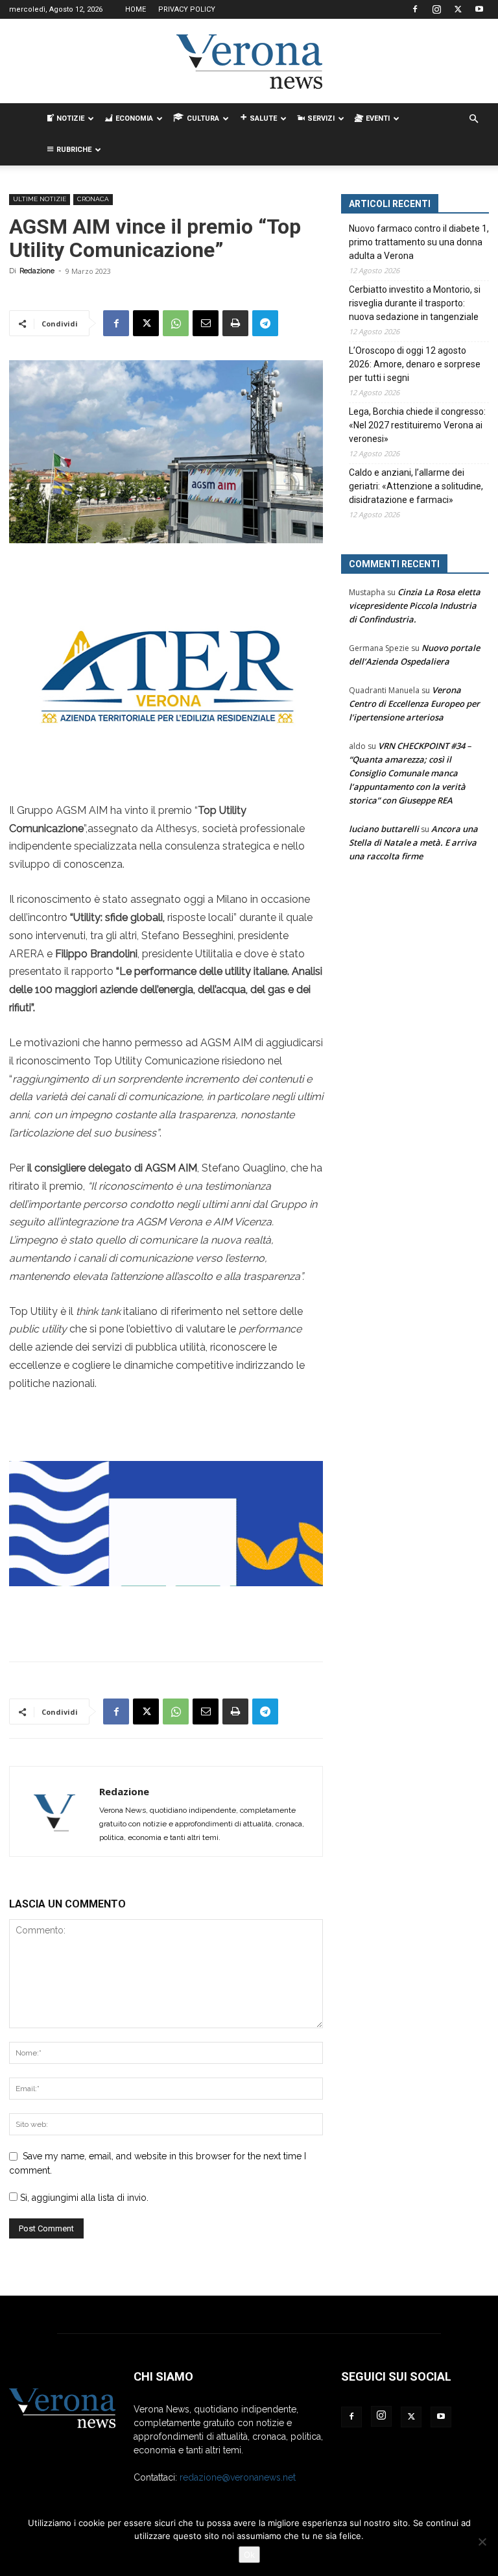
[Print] (235, 323)
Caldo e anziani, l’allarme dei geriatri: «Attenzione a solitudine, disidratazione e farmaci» (416, 486)
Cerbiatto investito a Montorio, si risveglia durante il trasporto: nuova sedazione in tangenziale (415, 303)
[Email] (206, 323)
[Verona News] (249, 62)
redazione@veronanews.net (238, 2477)
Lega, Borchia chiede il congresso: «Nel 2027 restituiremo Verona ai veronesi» (417, 425)
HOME (136, 9)
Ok (249, 2555)
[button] (473, 119)
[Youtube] (479, 9)
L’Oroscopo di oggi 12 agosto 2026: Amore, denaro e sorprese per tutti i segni (415, 364)
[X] (458, 9)
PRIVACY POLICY (187, 9)
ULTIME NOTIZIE (40, 199)
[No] (482, 2542)
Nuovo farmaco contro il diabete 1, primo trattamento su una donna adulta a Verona (419, 242)
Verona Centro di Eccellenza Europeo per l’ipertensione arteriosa (414, 704)
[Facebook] (415, 9)
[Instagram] (436, 9)
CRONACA (93, 199)
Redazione (37, 271)
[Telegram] (265, 323)
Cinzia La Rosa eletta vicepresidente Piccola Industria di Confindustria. (415, 606)
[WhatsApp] (176, 323)
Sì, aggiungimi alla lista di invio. (83, 2198)
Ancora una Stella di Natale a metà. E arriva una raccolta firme (413, 842)
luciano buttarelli (384, 829)
